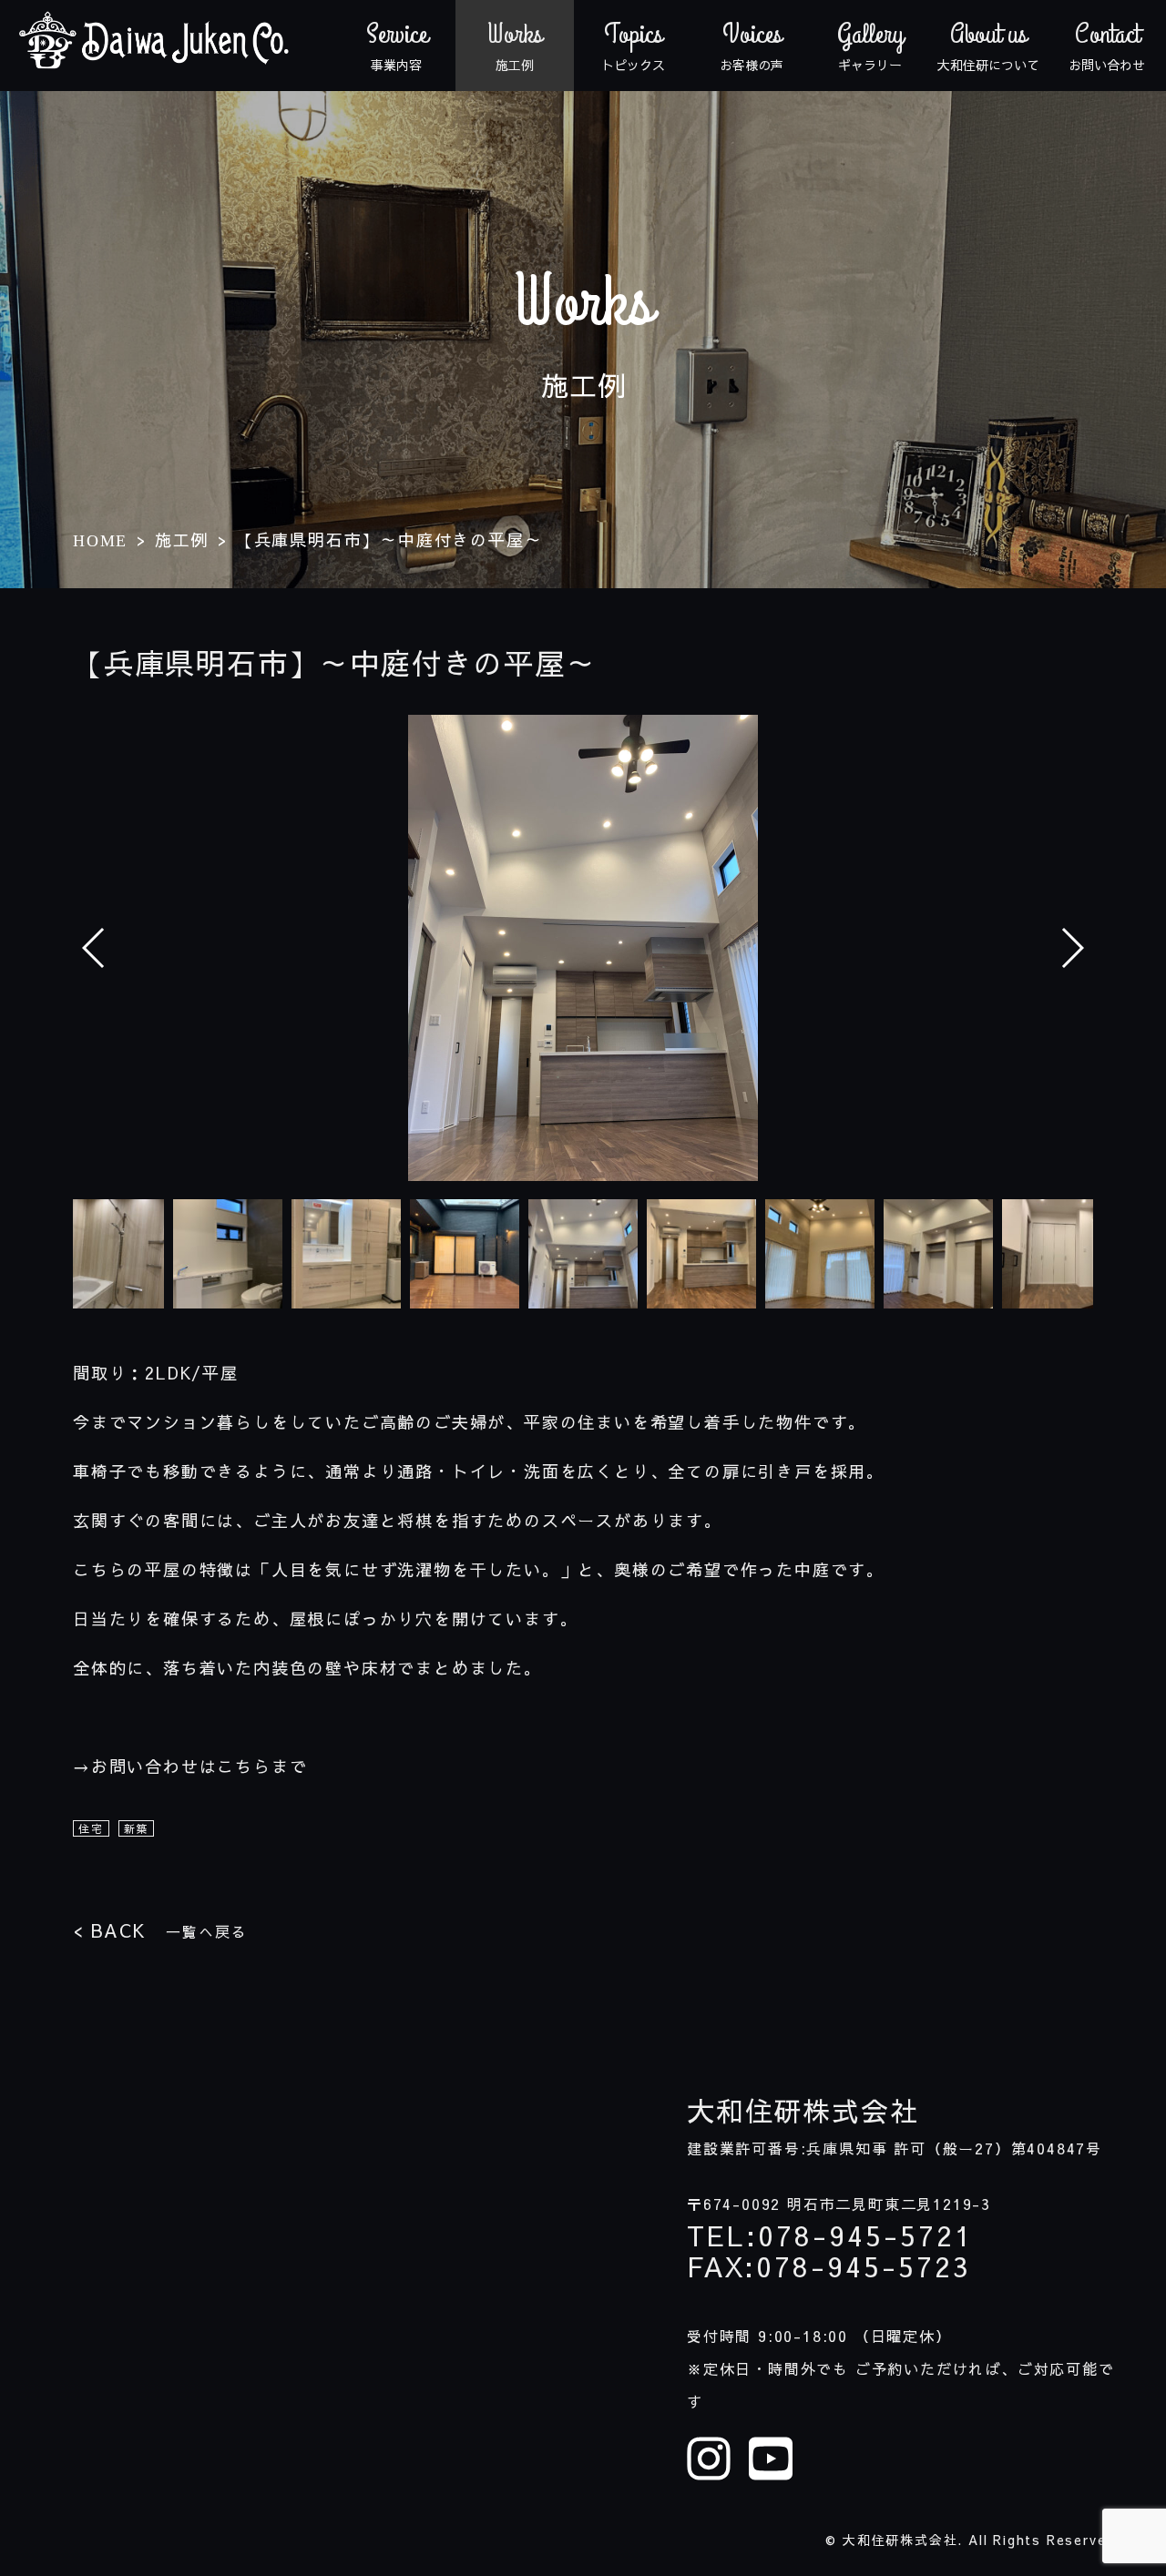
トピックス (633, 46)
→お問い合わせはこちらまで (190, 1766)
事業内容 (397, 46)
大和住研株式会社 (803, 2111)
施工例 (515, 46)
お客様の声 (752, 46)
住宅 (91, 1828)
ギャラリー (870, 46)
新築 (137, 1828)
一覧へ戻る (160, 1930)
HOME (100, 541)
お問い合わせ (1107, 46)
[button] (1072, 948)
